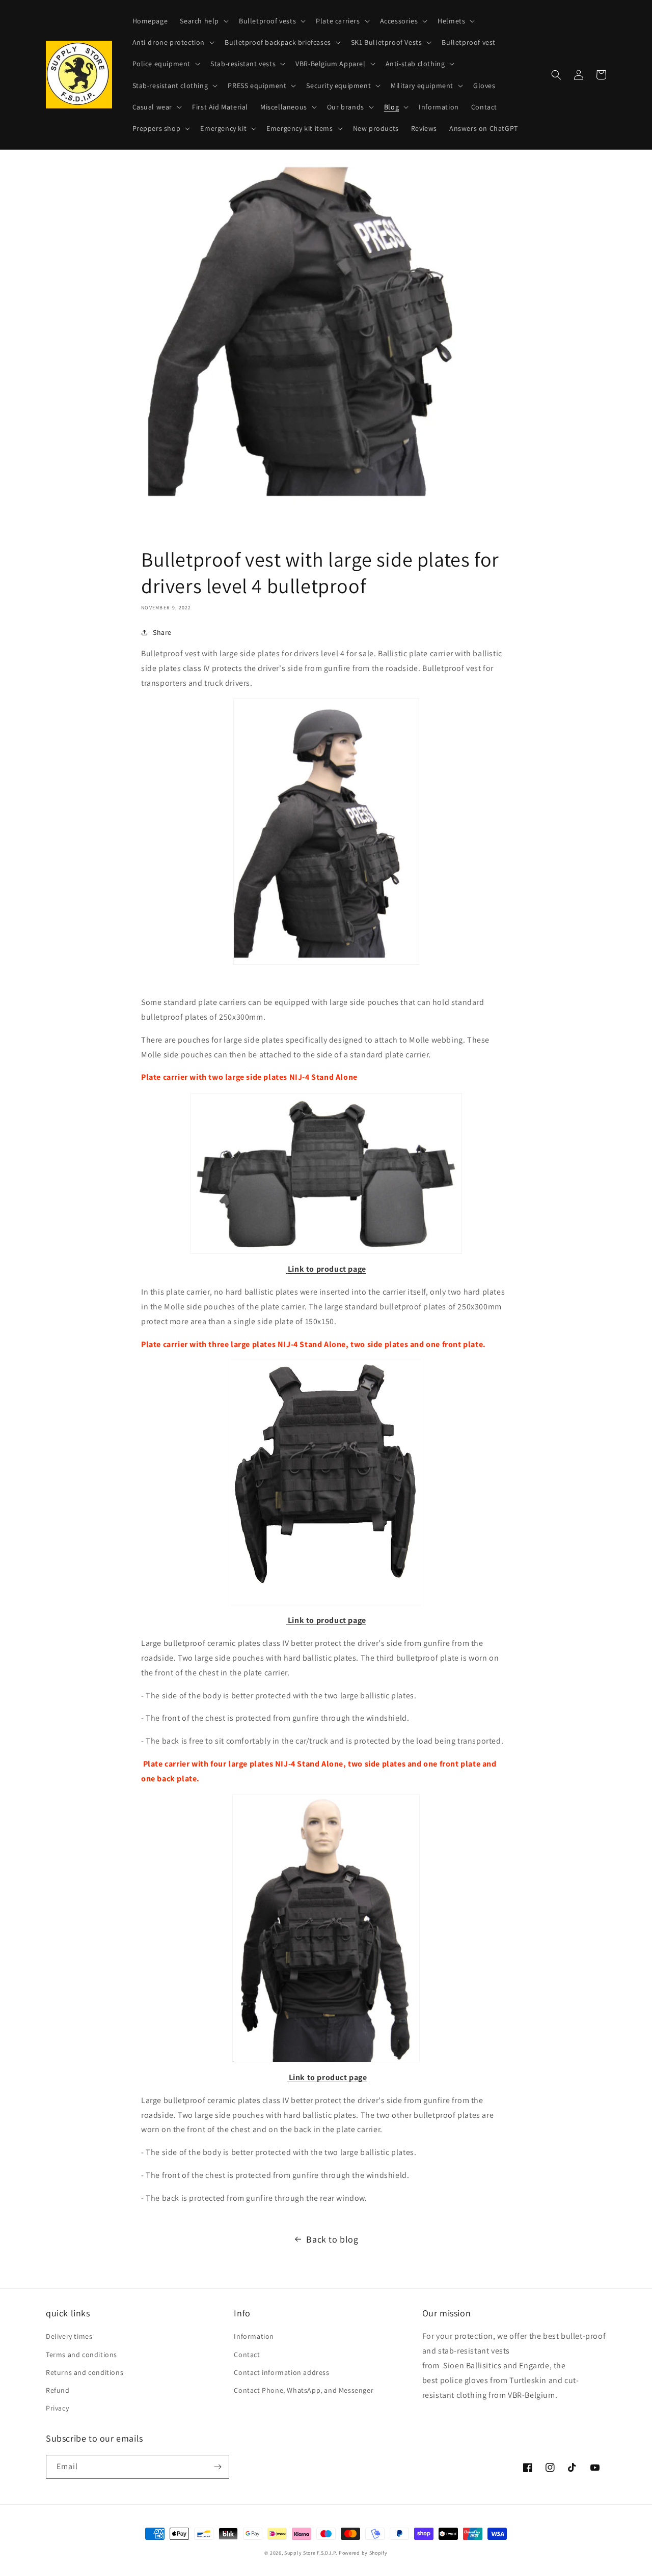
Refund (58, 2390)
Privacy (57, 2408)
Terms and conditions (81, 2355)
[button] (203, 21)
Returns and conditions (85, 2372)
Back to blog (332, 2239)
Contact (247, 2355)
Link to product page (327, 1269)
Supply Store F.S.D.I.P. (311, 2553)
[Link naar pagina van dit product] (287, 1269)
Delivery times (69, 2336)
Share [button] (162, 632)
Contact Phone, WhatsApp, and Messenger (304, 2390)
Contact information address (281, 2372)
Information (254, 2336)
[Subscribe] (218, 2467)
